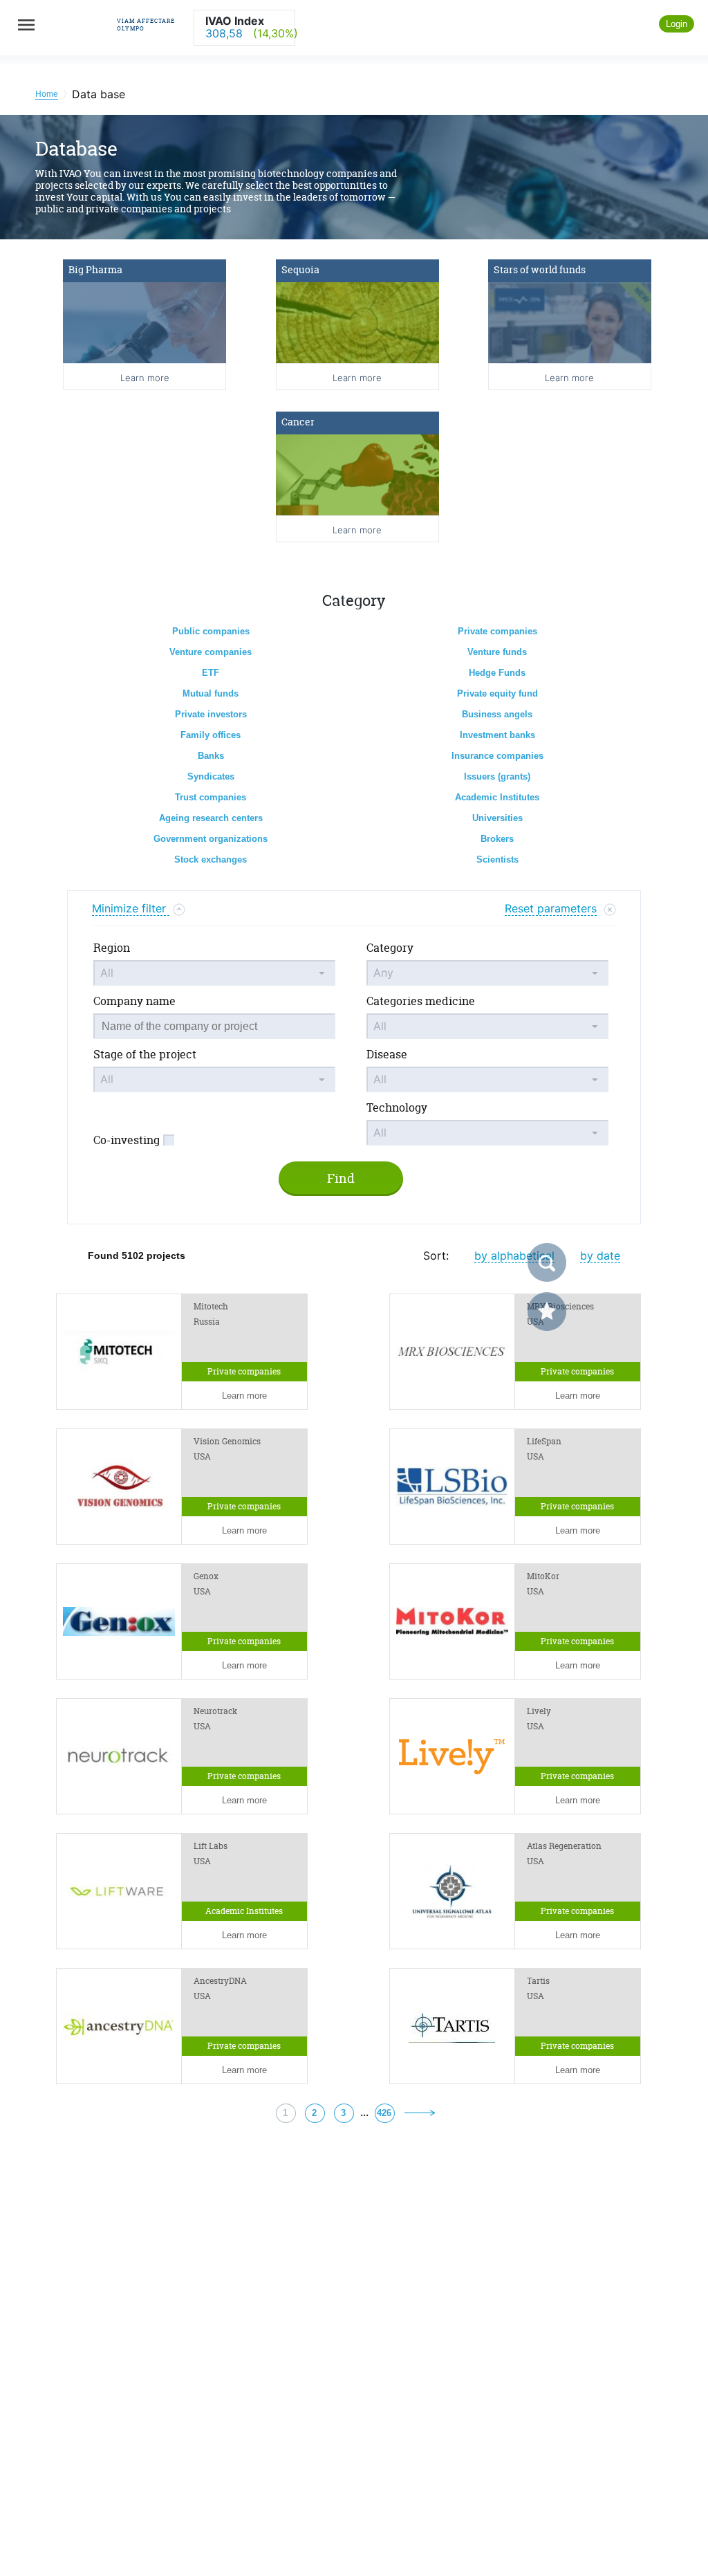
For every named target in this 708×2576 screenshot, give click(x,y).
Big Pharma (95, 269)
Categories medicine (421, 1001)
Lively (539, 1711)
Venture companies (211, 652)
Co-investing (127, 1140)
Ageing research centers (211, 818)
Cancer (298, 422)
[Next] (420, 2112)
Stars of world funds (540, 269)
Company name (134, 1001)
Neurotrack (215, 1711)
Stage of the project (145, 1054)
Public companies (211, 631)
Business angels (497, 714)
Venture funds (497, 652)
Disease (387, 1054)
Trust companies (211, 797)
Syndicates (211, 776)
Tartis (538, 1981)
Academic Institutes (497, 797)
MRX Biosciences (560, 1307)
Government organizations (211, 839)
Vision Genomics (227, 1442)
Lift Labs (211, 1846)
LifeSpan (544, 1442)
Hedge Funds (497, 673)
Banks (211, 756)
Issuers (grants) (497, 776)
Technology (397, 1107)
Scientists (497, 859)
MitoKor (543, 1576)
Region (112, 948)
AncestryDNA (220, 1981)
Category (390, 948)
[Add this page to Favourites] (547, 1312)
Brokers (497, 839)
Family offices (211, 735)
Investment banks (497, 735)
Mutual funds (211, 693)
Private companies (497, 631)
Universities (497, 818)
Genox (206, 1576)
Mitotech (211, 1307)
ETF (211, 673)
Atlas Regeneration (564, 1846)
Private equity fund (497, 693)
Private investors (211, 714)
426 (384, 2113)
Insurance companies (497, 756)
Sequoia (300, 269)
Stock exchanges (211, 859)
